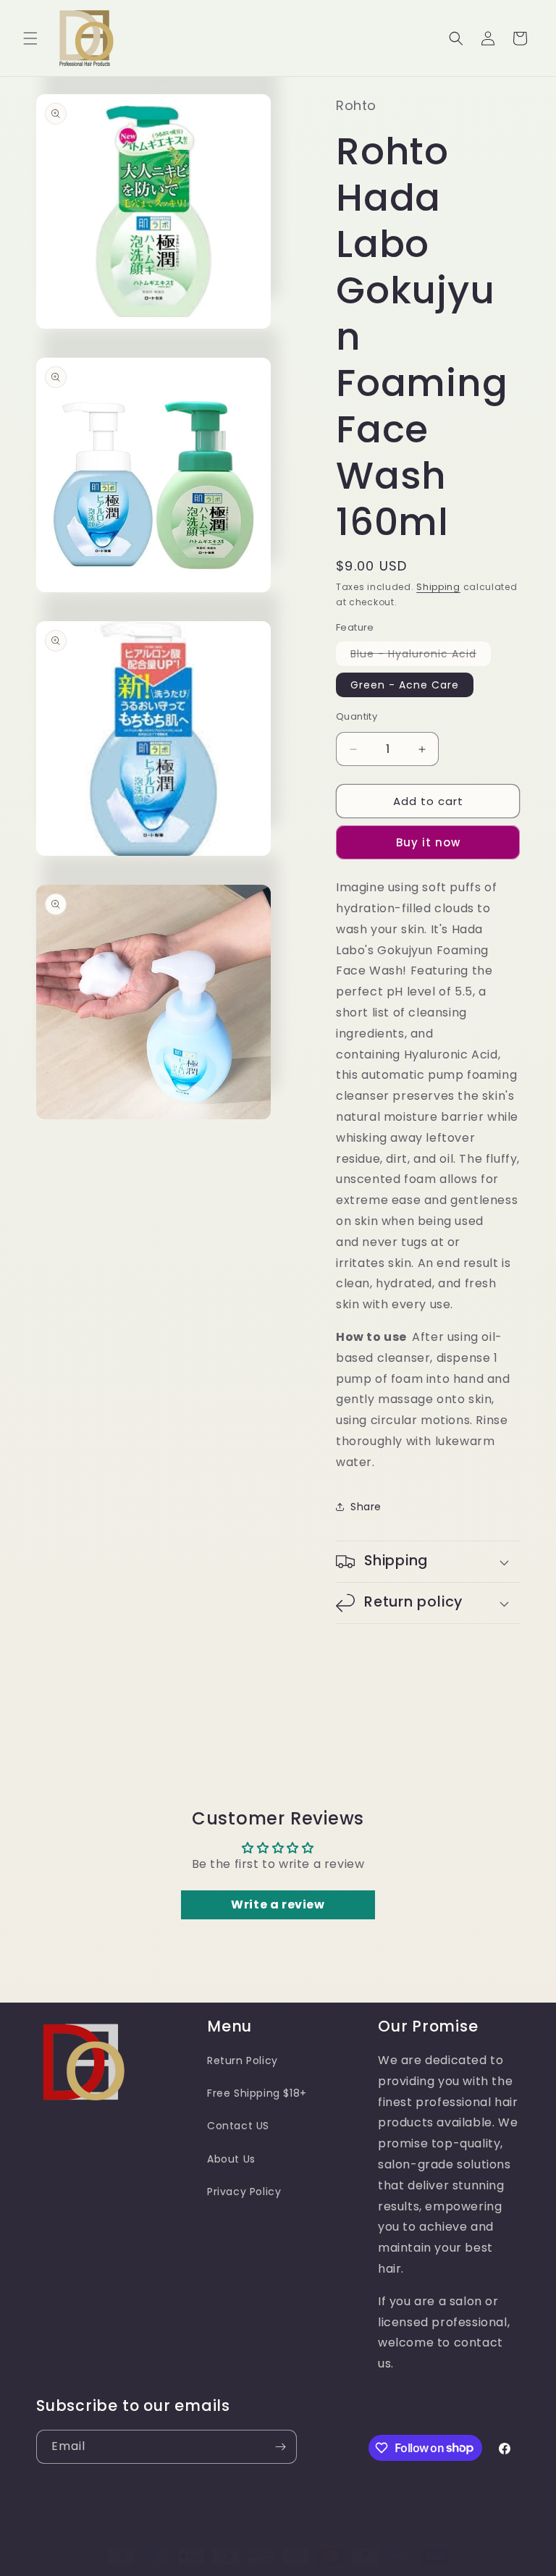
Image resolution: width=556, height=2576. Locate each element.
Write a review (278, 1904)
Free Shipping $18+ (257, 2093)
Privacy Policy (244, 2192)
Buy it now (428, 842)
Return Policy (243, 2061)
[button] (30, 38)
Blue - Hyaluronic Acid (421, 656)
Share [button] (366, 1507)
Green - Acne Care (405, 685)
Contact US (238, 2126)
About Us (231, 2159)
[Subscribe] (280, 2447)
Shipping (438, 587)
